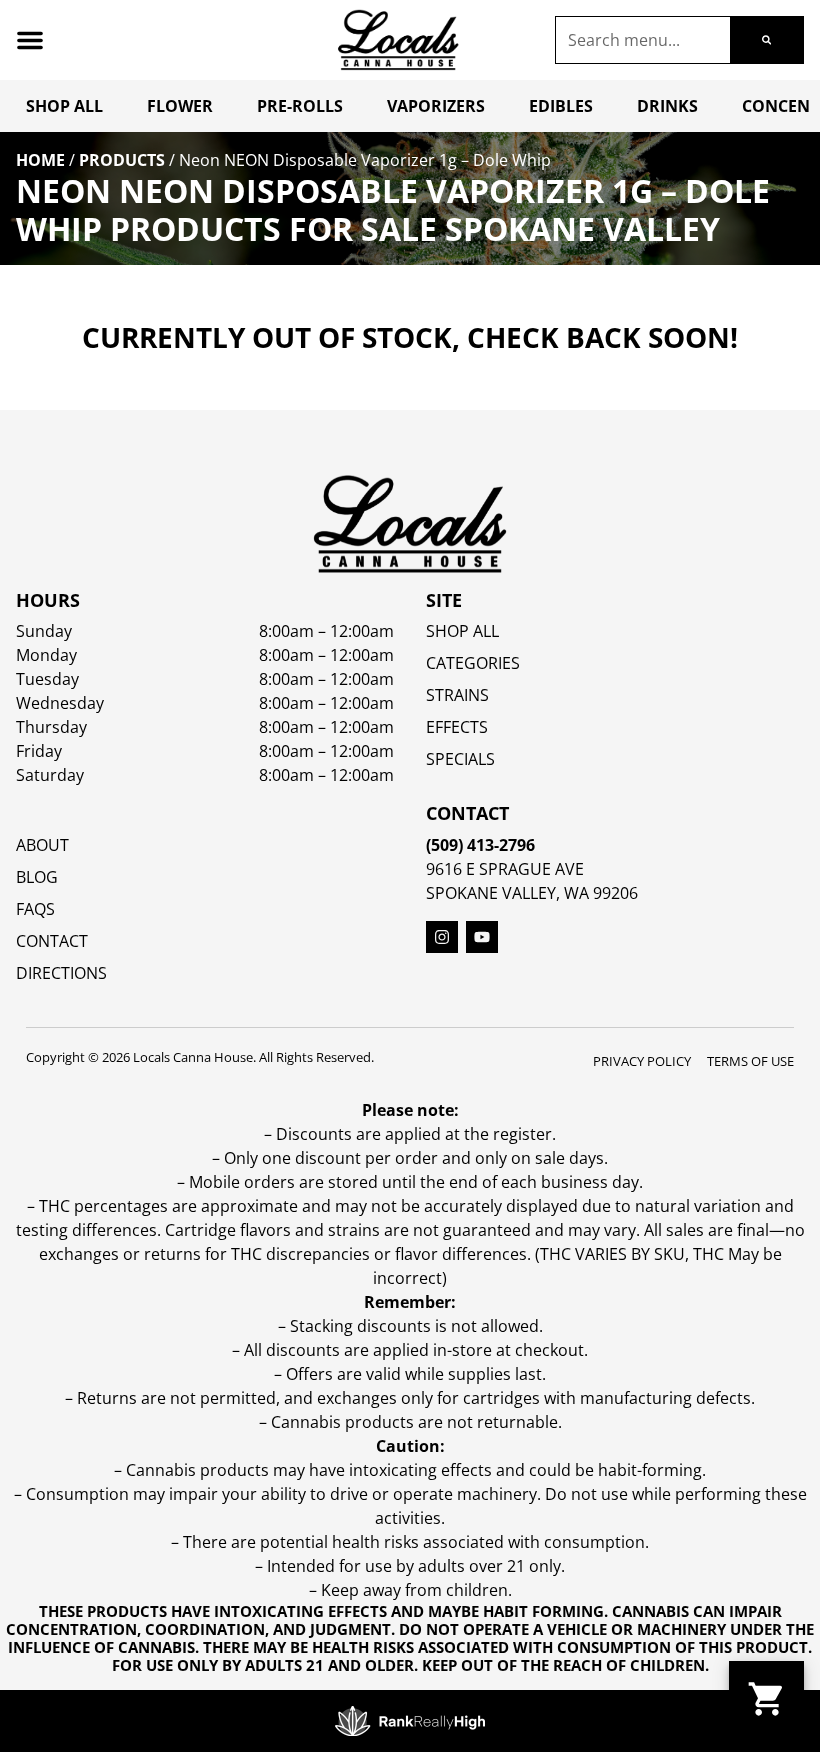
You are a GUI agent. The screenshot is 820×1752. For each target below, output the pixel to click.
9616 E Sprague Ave (505, 869)
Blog (37, 877)
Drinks (667, 106)
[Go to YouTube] (482, 937)
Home (40, 160)
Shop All (64, 106)
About (42, 845)
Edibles (561, 106)
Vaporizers (436, 106)
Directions (61, 973)
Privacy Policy (642, 1061)
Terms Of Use (750, 1061)
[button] (30, 40)
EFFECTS (457, 727)
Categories (473, 663)
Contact (52, 941)
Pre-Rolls (300, 106)
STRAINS (457, 695)
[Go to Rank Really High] (410, 1721)
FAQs (35, 909)
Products (122, 160)
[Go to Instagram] (442, 937)
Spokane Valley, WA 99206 (532, 893)
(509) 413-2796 (480, 845)
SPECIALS (460, 759)
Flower (180, 106)
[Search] (766, 40)
